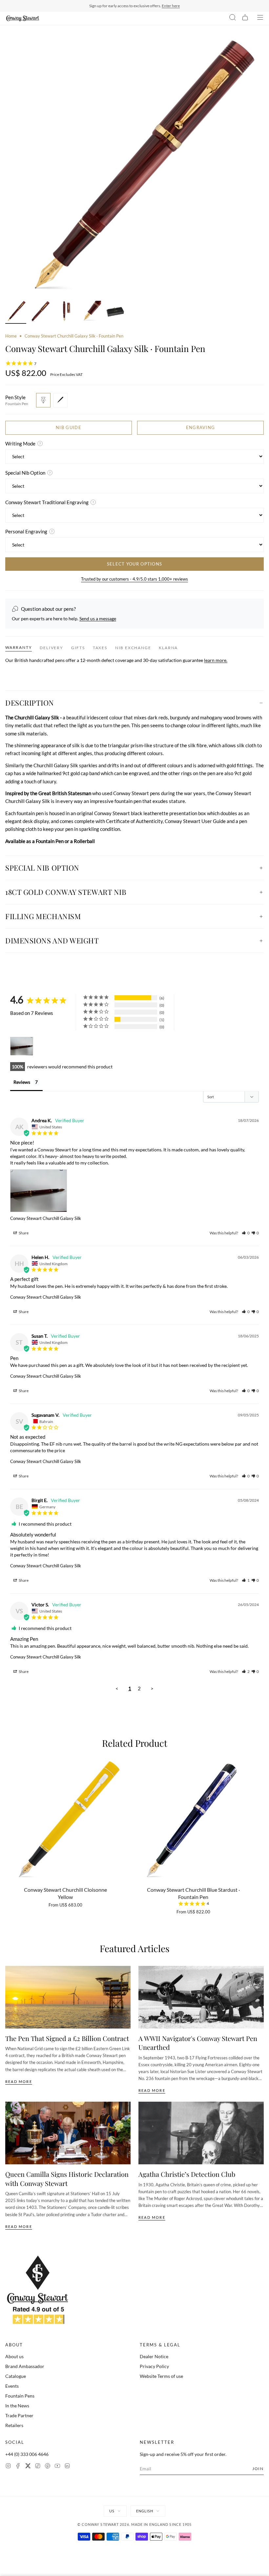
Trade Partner (19, 2415)
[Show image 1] (16, 312)
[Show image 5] (115, 312)
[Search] (233, 18)
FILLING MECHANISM (43, 916)
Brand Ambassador (25, 2366)
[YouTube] (57, 2467)
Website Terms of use (161, 2376)
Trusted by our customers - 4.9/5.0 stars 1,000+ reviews (134, 579)
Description (30, 703)
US (112, 2511)
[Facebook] (18, 2467)
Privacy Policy (154, 2366)
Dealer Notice (154, 2356)
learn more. (216, 660)
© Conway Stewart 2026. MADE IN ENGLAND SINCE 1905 (135, 2524)
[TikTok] (38, 2467)
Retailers (14, 2425)
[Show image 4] (91, 312)
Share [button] (23, 1233)
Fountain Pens (20, 2396)
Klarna (168, 648)
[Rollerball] (60, 400)
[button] (246, 1233)
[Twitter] (28, 2467)
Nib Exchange (133, 648)
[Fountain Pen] (43, 400)
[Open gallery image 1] (134, 168)
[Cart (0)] (245, 18)
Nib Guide (69, 427)
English (145, 2511)
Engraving (201, 427)
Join (258, 2469)
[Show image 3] (66, 312)
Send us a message (98, 618)
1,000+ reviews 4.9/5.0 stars (167, 6)
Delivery (51, 648)
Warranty (19, 647)
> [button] (152, 1688)
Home (11, 336)
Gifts (78, 648)
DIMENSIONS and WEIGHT (52, 940)
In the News (17, 2406)
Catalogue (16, 2376)
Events (12, 2386)
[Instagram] (8, 2467)
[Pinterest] (48, 2467)
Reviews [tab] (22, 1082)
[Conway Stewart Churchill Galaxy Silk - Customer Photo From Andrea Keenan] (22, 1046)
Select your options (135, 564)
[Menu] (260, 18)
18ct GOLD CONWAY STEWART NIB (66, 892)
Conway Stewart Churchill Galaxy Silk (46, 1218)
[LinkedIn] (67, 2467)
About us (14, 2356)
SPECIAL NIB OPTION (42, 868)
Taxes (100, 648)
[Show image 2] (41, 312)
